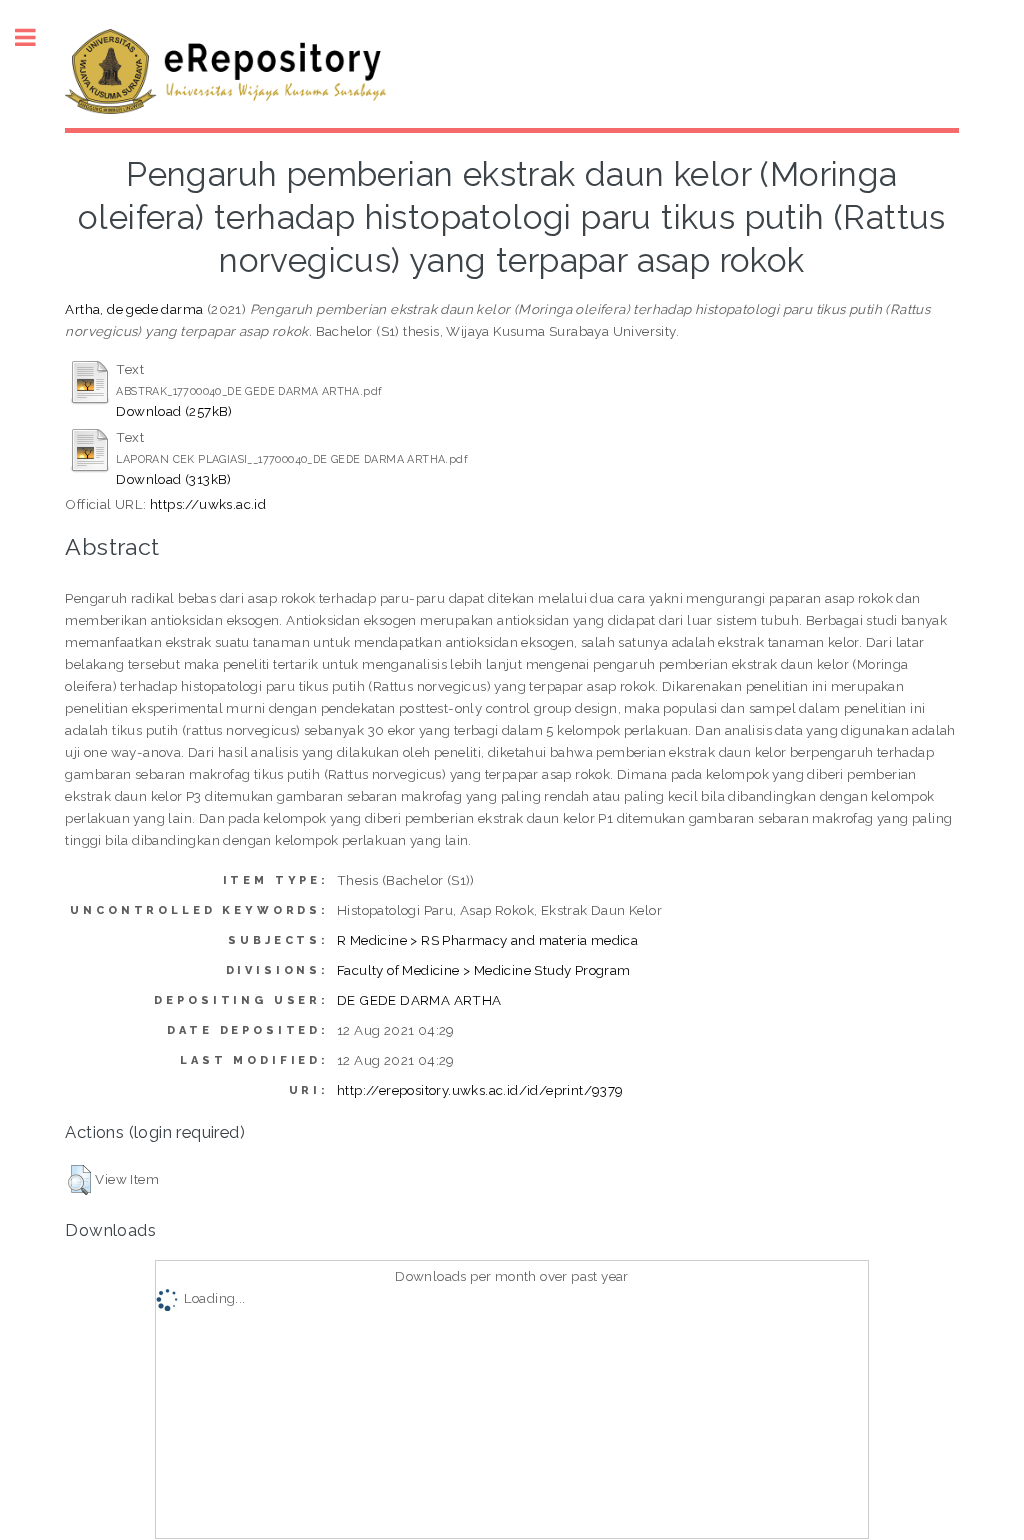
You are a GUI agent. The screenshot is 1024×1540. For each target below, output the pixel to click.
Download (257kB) (174, 411)
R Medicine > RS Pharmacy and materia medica (487, 940)
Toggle (36, 37)
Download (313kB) (173, 479)
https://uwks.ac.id (208, 504)
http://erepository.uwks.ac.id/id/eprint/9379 (480, 1090)
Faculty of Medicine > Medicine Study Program (484, 970)
